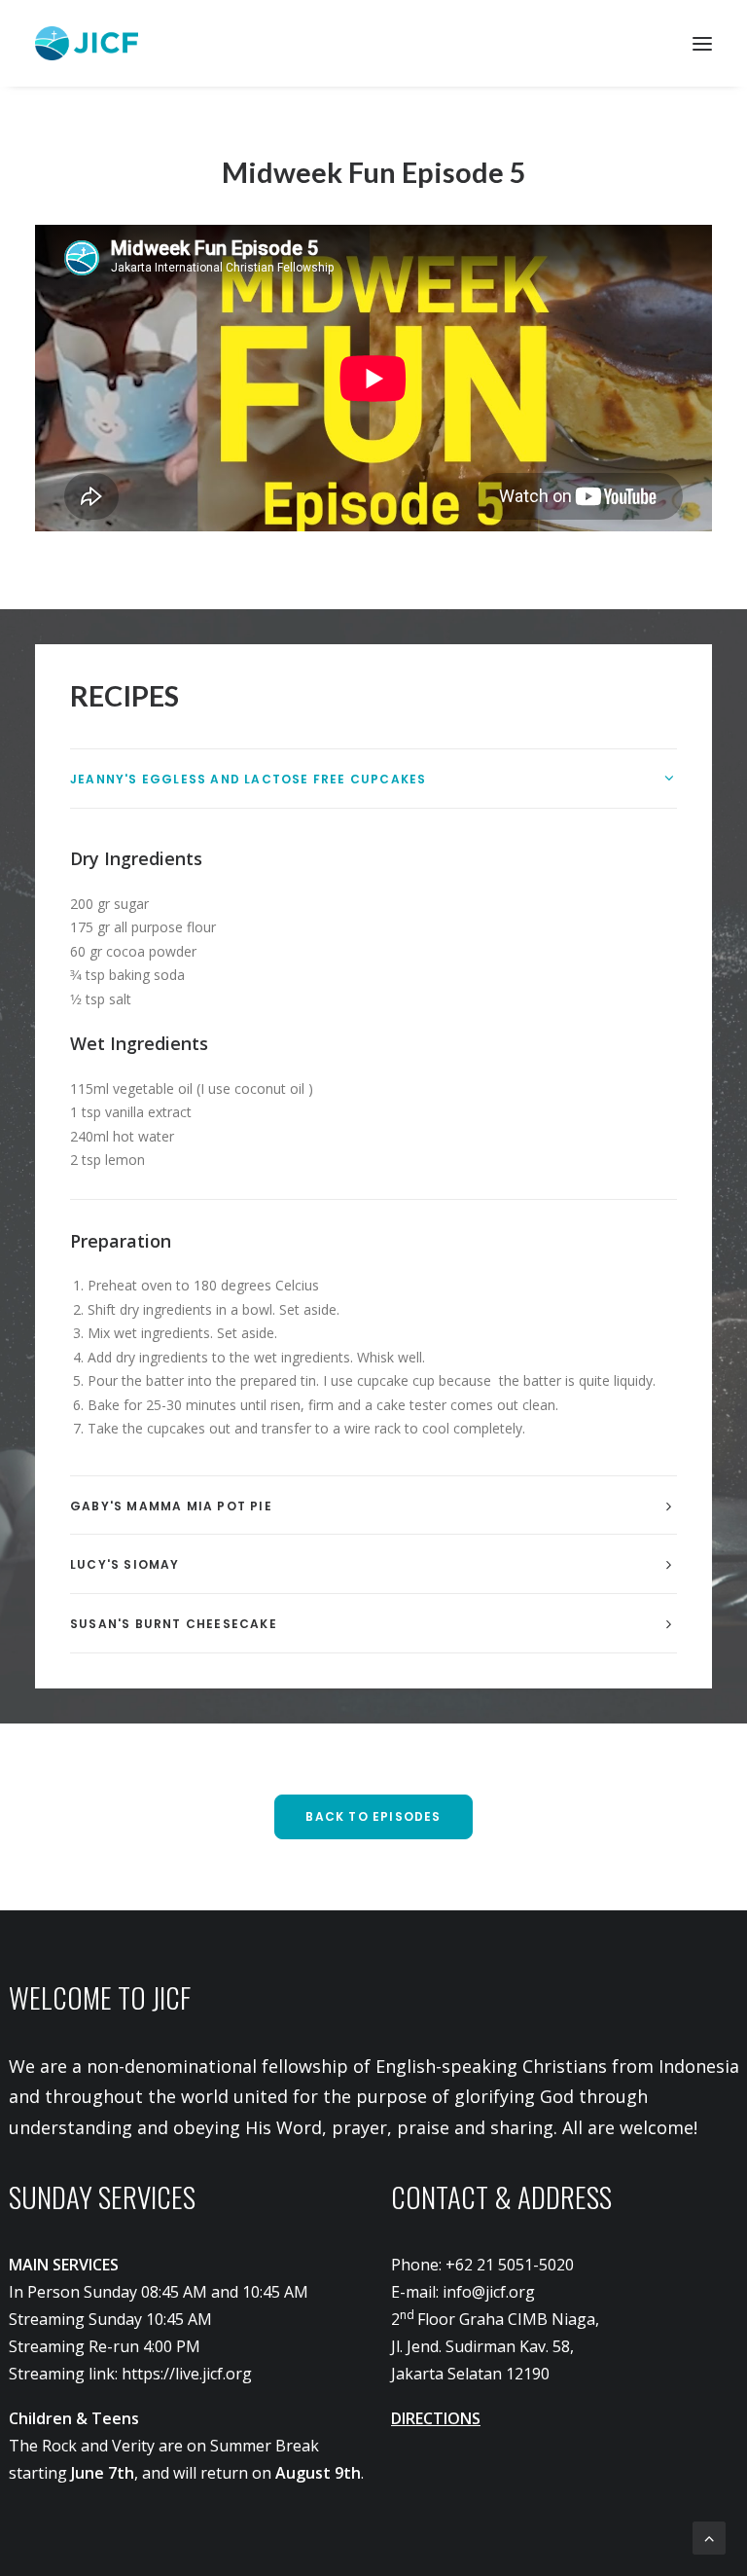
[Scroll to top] (709, 2536)
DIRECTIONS (436, 2418)
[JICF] (87, 43)
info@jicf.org (489, 2292)
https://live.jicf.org (187, 2374)
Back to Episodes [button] (373, 1816)
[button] (702, 43)
